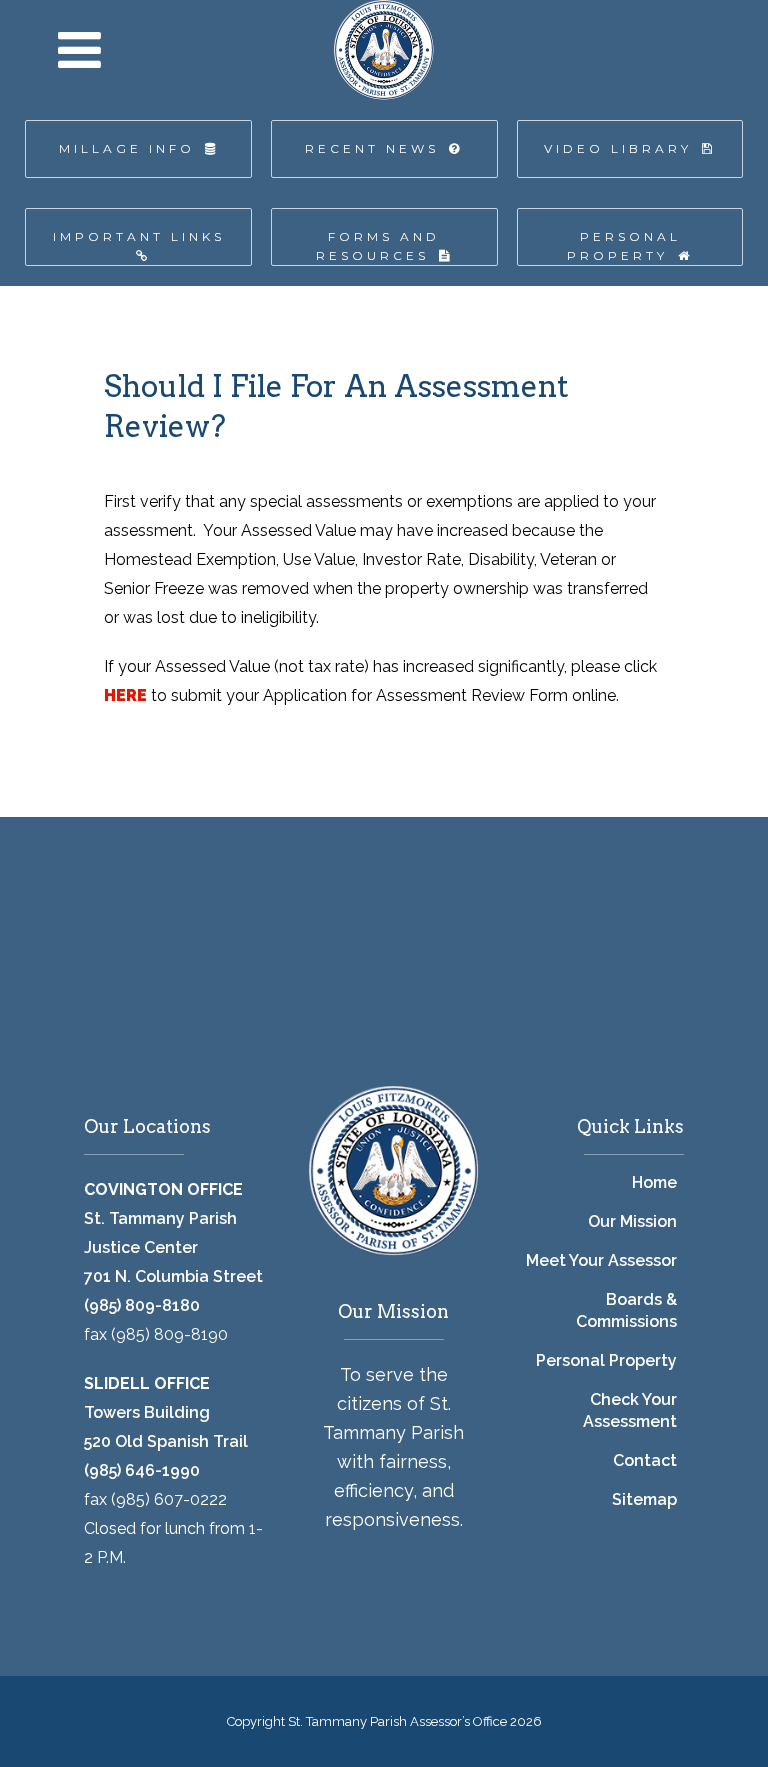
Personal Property (624, 246)
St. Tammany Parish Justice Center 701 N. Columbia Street (173, 1247)
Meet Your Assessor (601, 1260)
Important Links (139, 236)
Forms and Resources (378, 246)
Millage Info (127, 148)
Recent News (372, 148)
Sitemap (644, 1499)
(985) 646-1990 (142, 1470)
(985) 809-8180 (142, 1305)
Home (654, 1182)
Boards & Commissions (626, 1310)
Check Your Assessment (630, 1410)
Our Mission (632, 1221)
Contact (645, 1460)
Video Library (618, 148)
